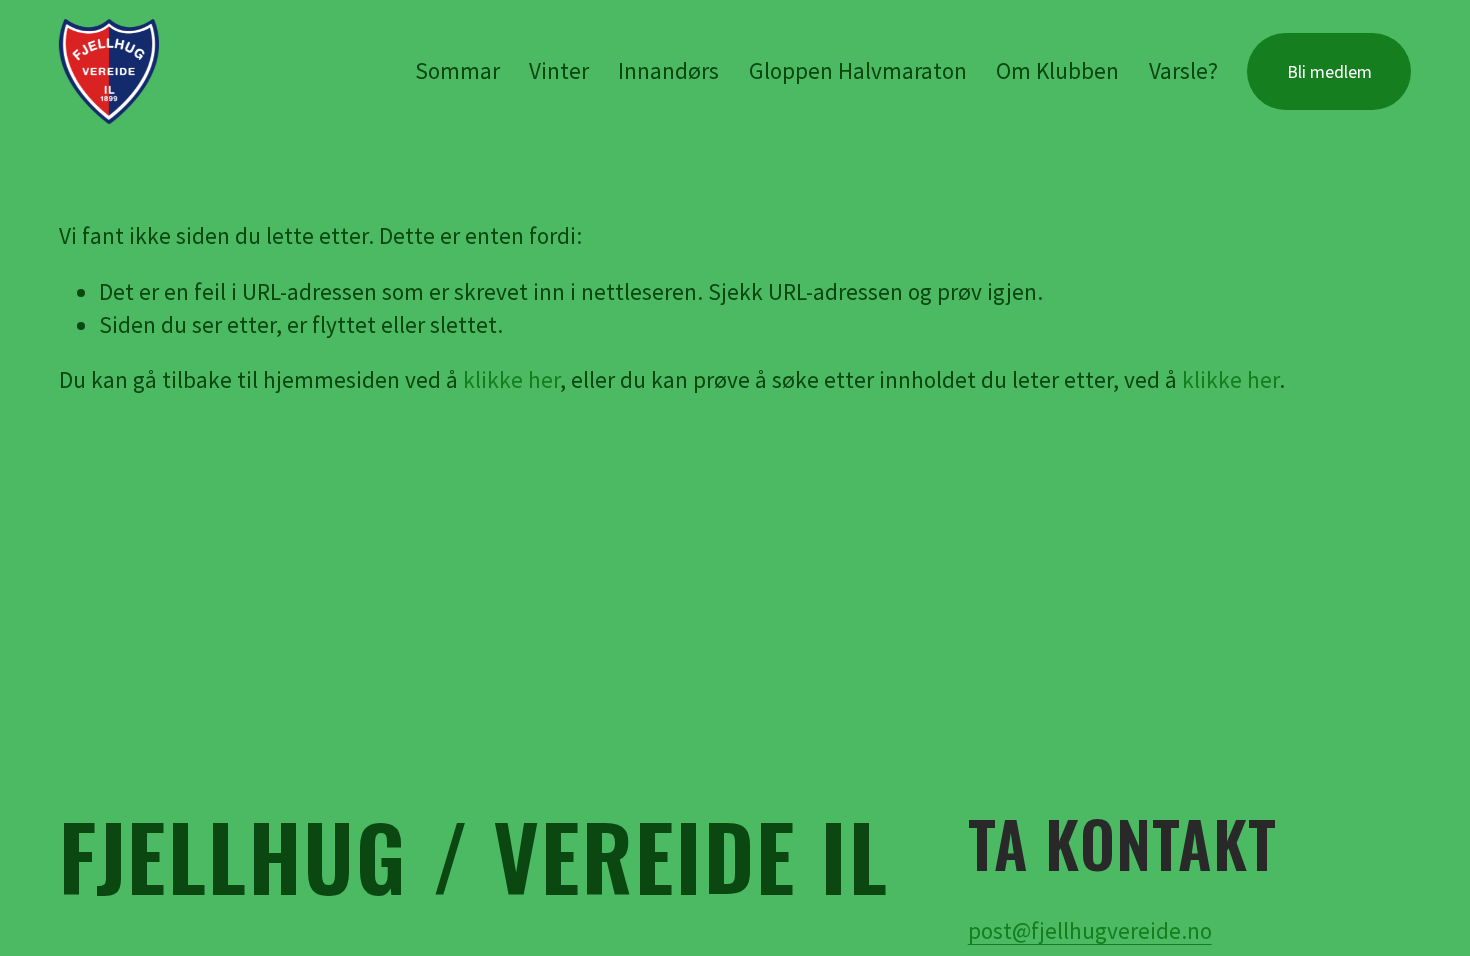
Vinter (559, 70)
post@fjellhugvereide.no (1090, 930)
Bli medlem (1329, 71)
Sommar (457, 70)
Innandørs (668, 70)
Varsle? (1183, 70)
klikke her (511, 379)
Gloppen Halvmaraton (858, 70)
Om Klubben (1057, 70)
